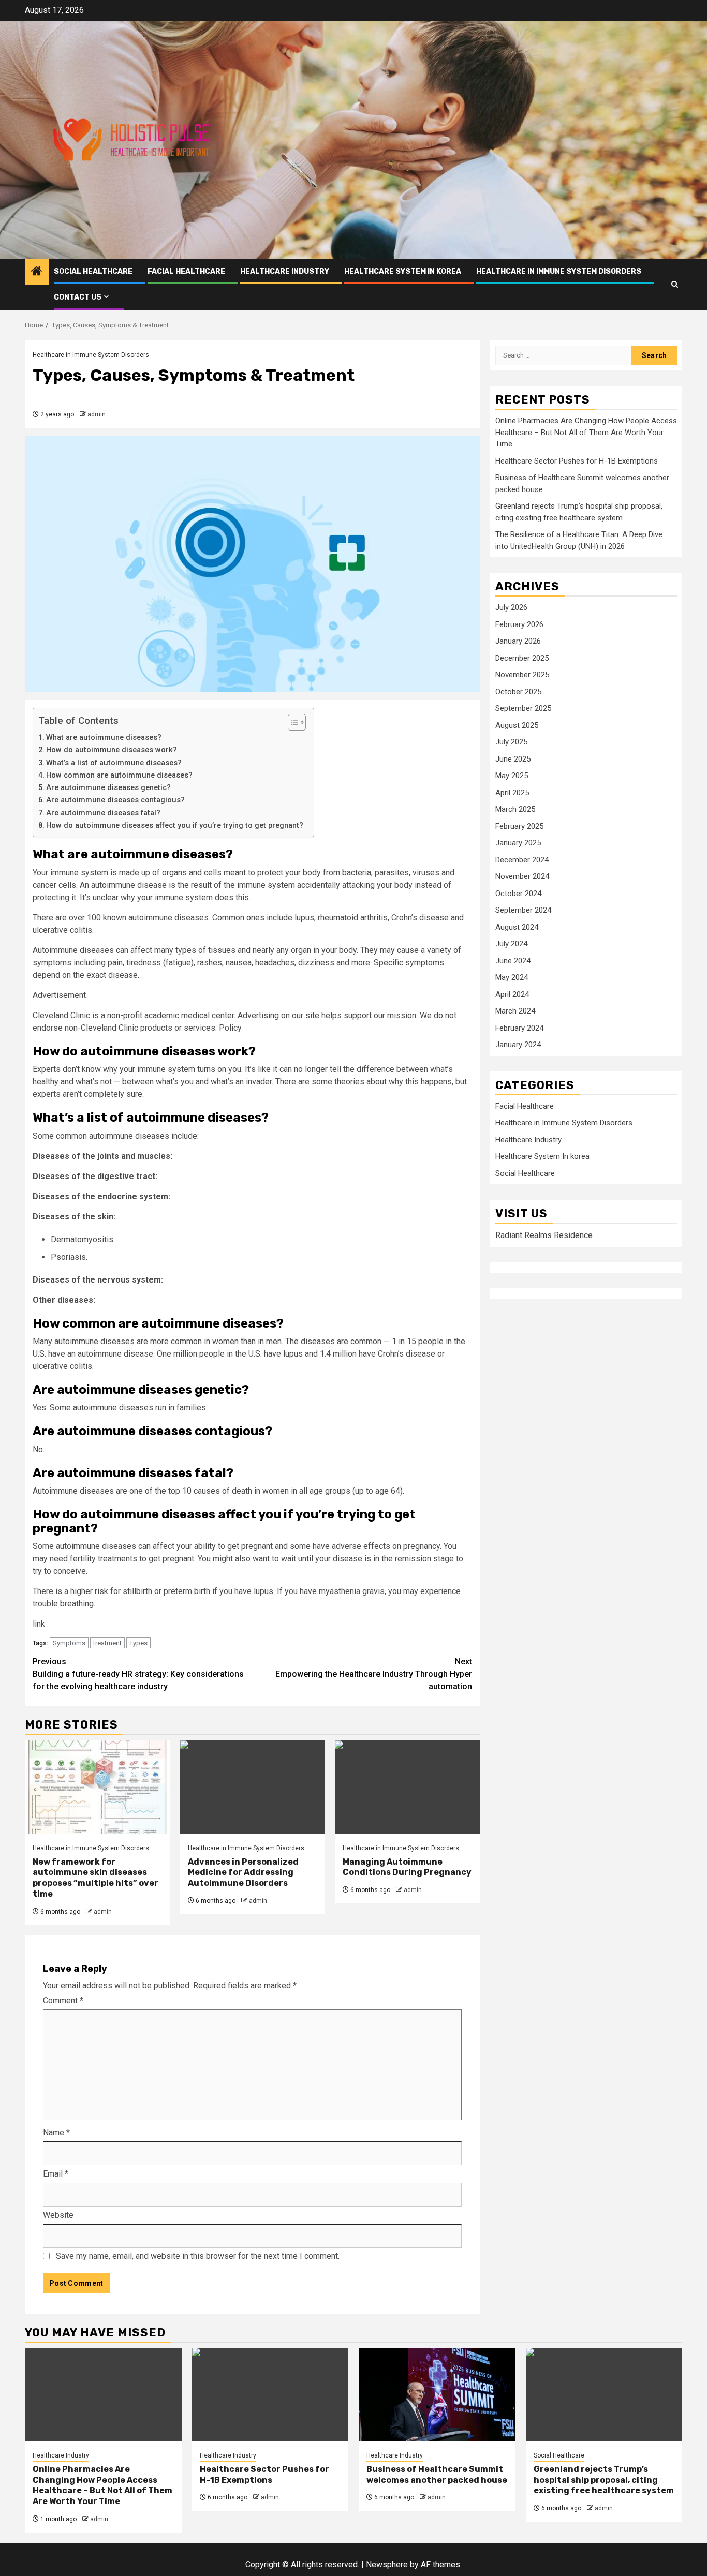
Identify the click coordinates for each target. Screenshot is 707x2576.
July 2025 (511, 742)
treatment (107, 1643)
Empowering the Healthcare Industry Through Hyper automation (374, 1674)
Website (58, 2215)
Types (138, 1643)
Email (56, 2174)
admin (97, 414)
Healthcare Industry (285, 271)
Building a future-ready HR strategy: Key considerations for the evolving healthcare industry (138, 1674)
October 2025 (518, 692)
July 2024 (511, 944)
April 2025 (512, 793)
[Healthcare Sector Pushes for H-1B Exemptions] (270, 2394)
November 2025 (522, 675)
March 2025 (515, 810)
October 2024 (518, 894)
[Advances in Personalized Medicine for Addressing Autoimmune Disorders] (253, 1787)
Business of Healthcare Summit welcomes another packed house (437, 2475)
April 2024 (512, 994)
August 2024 (517, 927)
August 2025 (517, 725)
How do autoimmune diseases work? (112, 750)
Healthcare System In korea (403, 271)
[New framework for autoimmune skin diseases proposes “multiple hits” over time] (97, 1787)
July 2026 (511, 608)
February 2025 (519, 826)
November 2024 (522, 877)
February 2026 (519, 624)
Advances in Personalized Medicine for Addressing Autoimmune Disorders (243, 1873)
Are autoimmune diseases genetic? (108, 788)
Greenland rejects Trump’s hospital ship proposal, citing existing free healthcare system (604, 2480)
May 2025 (512, 776)
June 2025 (513, 759)
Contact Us (78, 297)
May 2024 (512, 978)
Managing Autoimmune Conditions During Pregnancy (407, 1867)
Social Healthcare (93, 271)
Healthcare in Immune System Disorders (559, 271)
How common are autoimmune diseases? (119, 775)
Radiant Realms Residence (544, 1235)
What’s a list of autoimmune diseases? (114, 763)
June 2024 (513, 961)
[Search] (675, 284)
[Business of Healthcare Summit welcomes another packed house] (437, 2394)
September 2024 (523, 911)
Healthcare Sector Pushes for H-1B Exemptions (577, 461)
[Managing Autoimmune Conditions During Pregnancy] (407, 1787)
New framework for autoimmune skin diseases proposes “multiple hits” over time (95, 1878)
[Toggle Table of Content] (292, 722)
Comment (63, 2000)
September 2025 (523, 709)
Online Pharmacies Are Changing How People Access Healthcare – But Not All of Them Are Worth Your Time (586, 433)
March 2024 (515, 1011)
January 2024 (518, 1045)
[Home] (37, 272)
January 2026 (518, 642)
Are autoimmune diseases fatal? (103, 813)
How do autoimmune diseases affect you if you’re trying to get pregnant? (175, 825)
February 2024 (519, 1028)
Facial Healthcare (186, 271)
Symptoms (69, 1643)
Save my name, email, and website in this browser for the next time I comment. (198, 2256)
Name (56, 2132)
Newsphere (387, 2564)
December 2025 (522, 658)
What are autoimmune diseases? (104, 738)
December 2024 (522, 860)
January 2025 (518, 843)
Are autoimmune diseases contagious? (115, 800)
